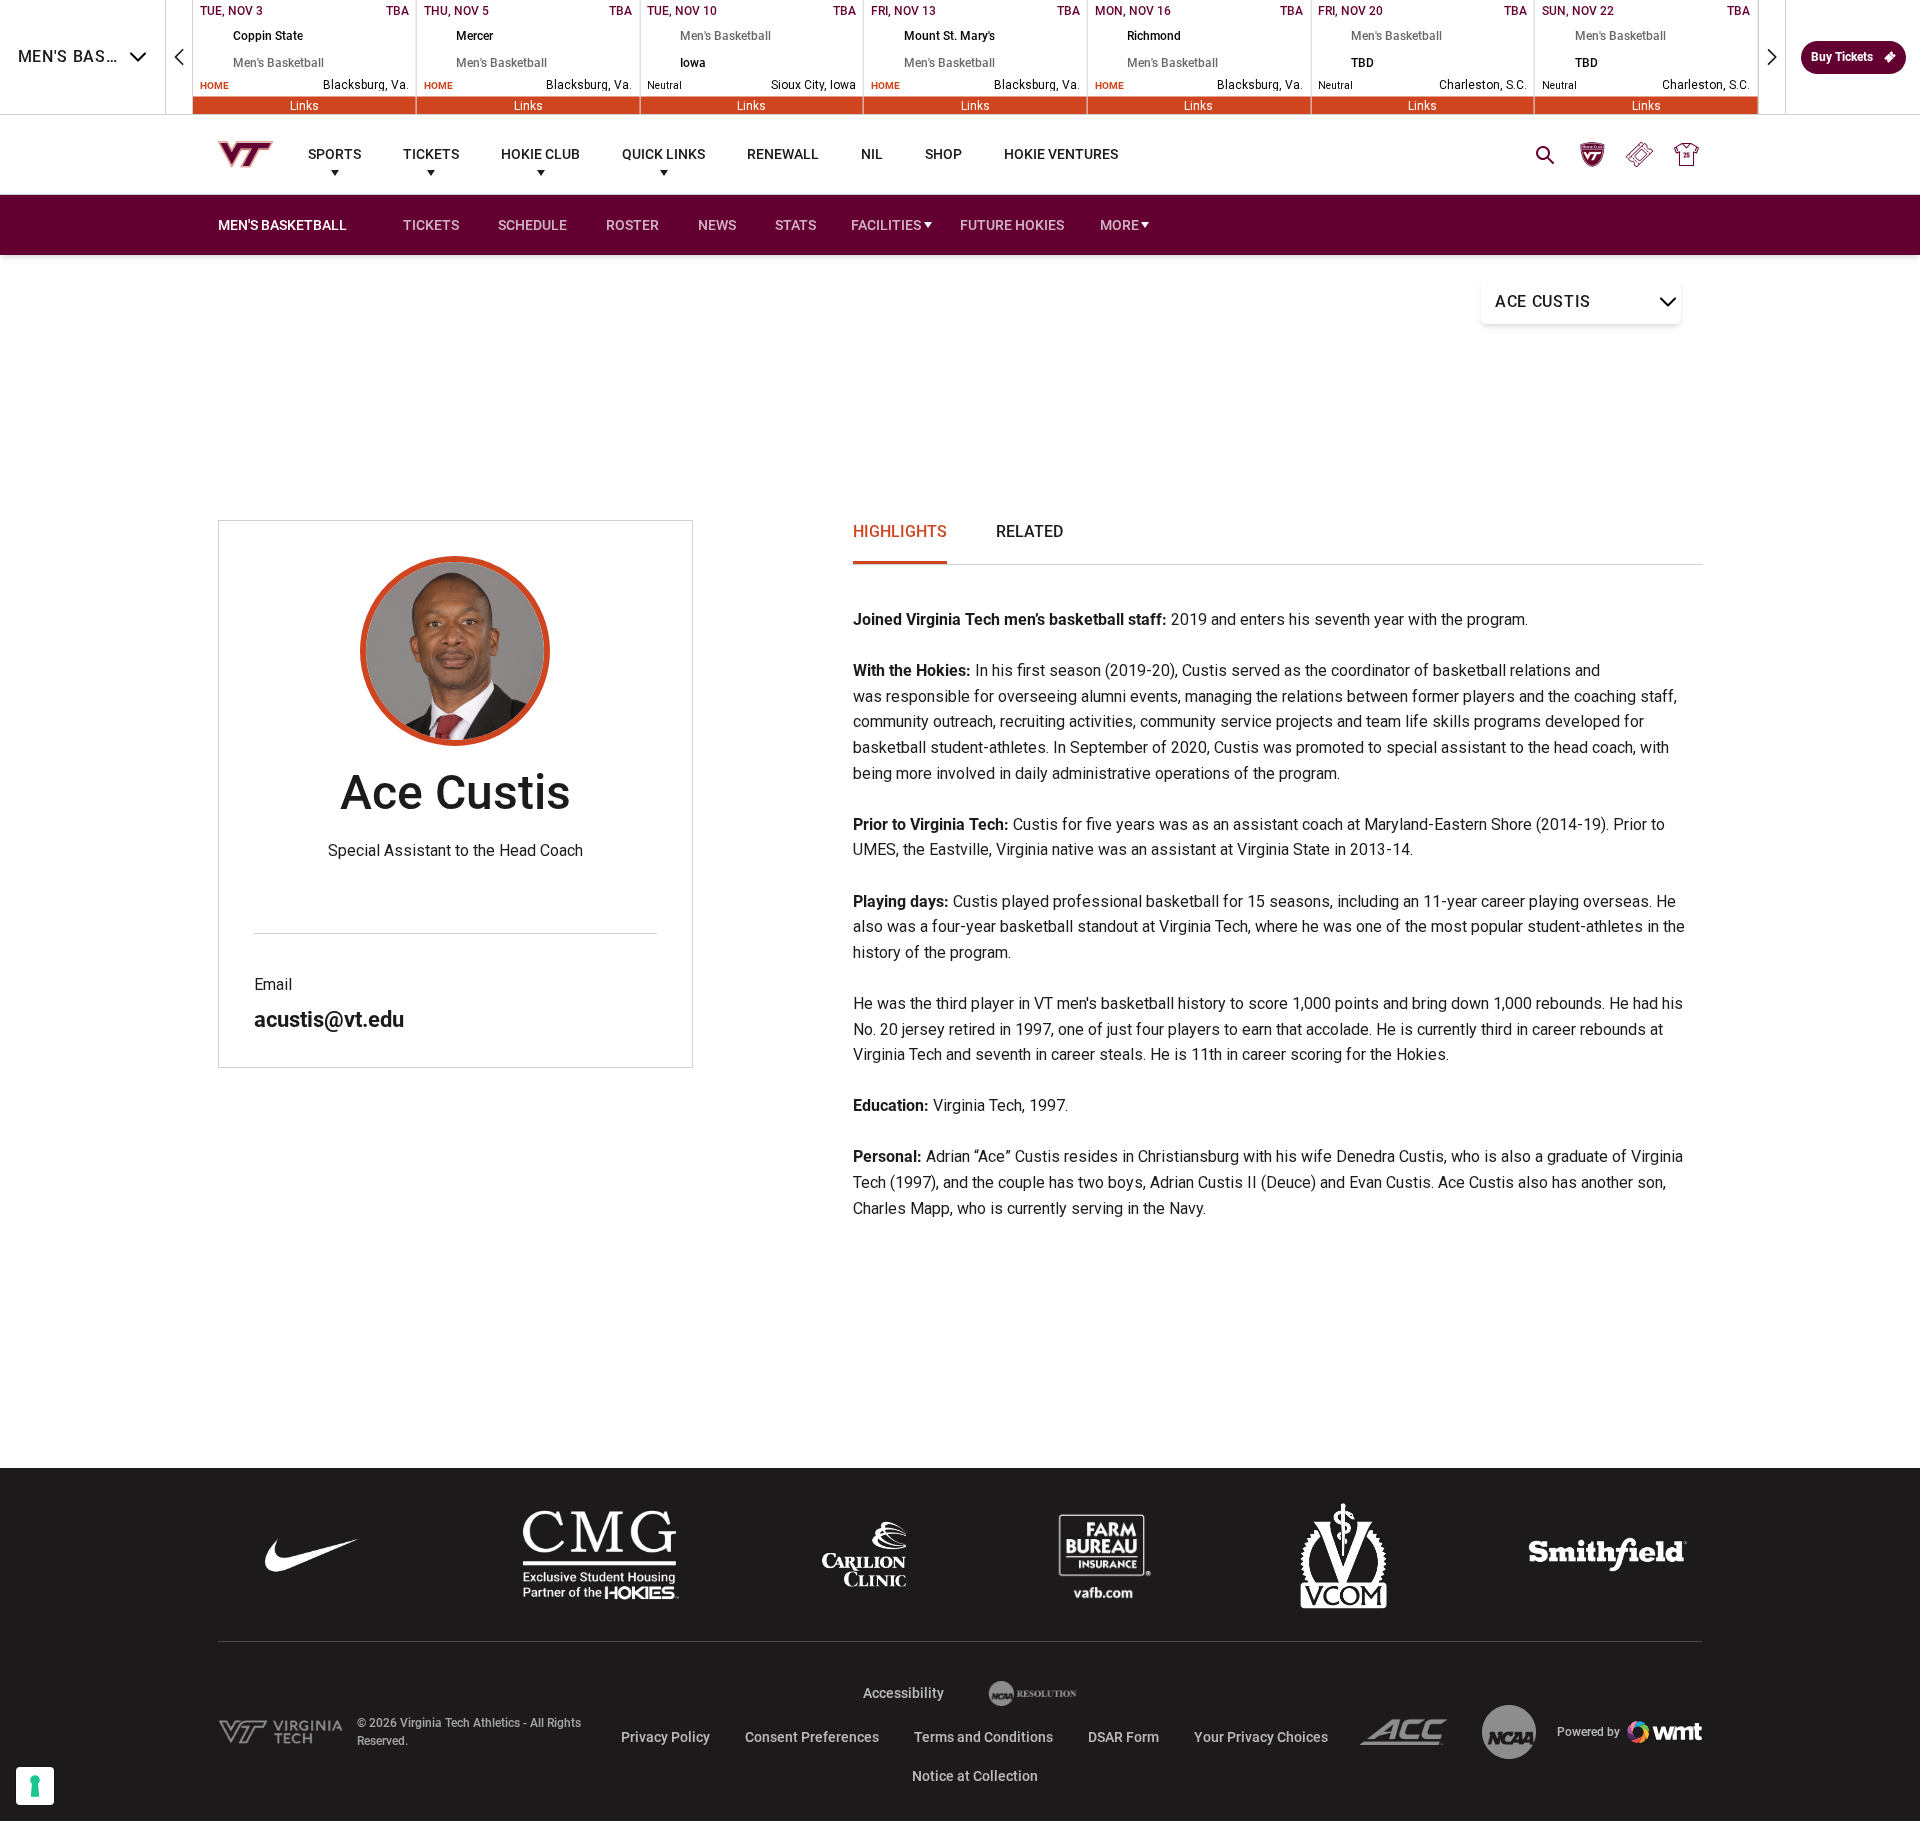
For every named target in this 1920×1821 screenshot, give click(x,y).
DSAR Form (1123, 1737)
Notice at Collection (975, 1776)
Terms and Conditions (983, 1737)
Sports (334, 154)
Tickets (431, 154)
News (717, 225)
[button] (179, 57)
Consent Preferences (812, 1737)
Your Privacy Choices (1261, 1737)
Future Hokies (1012, 225)
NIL (872, 154)
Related (1029, 531)
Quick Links (663, 154)
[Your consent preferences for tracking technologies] (35, 1786)
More (1119, 225)
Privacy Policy (665, 1737)
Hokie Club (540, 154)
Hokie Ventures (1061, 154)
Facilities (886, 225)
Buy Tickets (1842, 57)
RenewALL (783, 154)
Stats (795, 225)
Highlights (900, 531)
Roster (632, 225)
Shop (943, 154)
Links (304, 105)
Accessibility (903, 1692)
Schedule (532, 225)
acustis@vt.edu (329, 1019)
